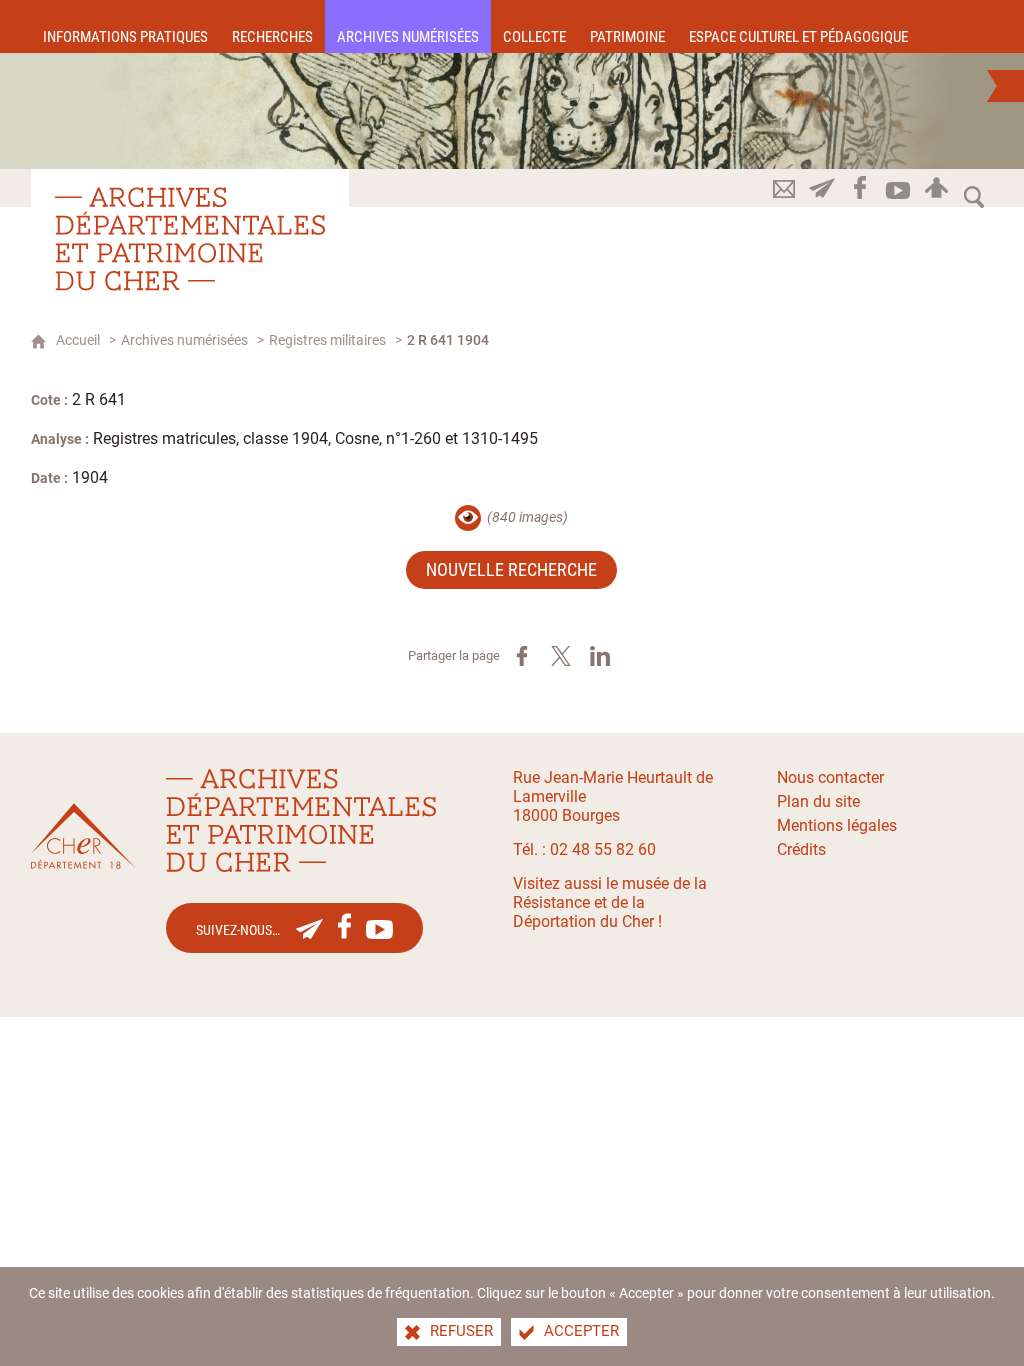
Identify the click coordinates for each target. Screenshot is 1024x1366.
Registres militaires (327, 340)
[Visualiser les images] (468, 518)
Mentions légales (837, 825)
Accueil (78, 340)
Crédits (801, 849)
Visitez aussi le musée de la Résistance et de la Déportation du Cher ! (610, 902)
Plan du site (818, 801)
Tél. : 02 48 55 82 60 (584, 849)
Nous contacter (830, 777)
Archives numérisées (184, 340)
